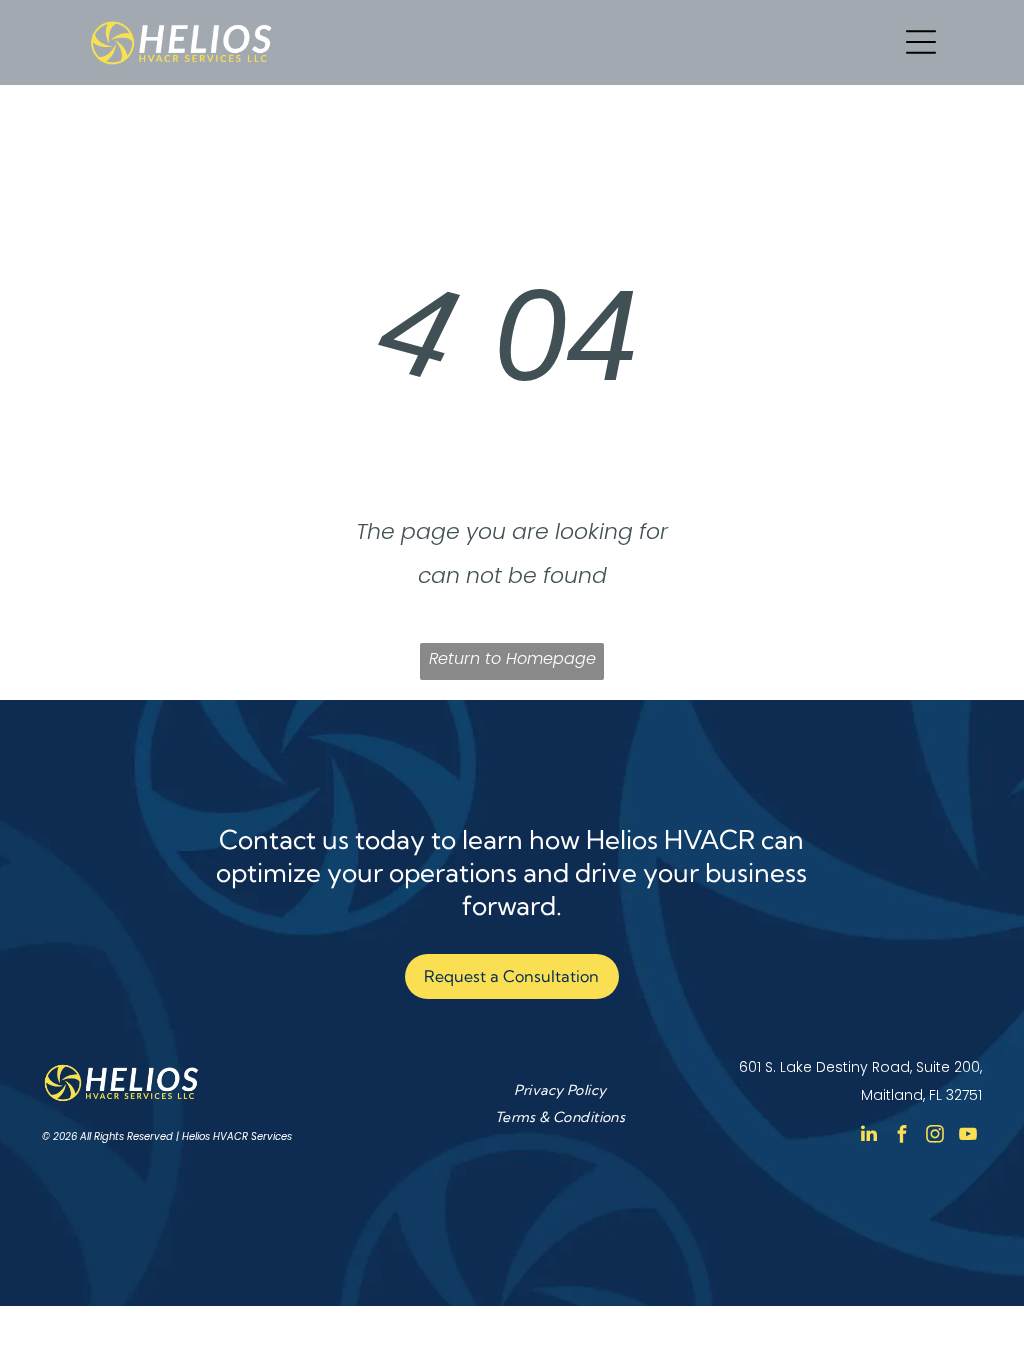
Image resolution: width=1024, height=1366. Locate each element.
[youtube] (968, 1136)
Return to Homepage (512, 658)
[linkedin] (869, 1136)
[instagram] (935, 1136)
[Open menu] (921, 42)
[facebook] (902, 1136)
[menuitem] (560, 1089)
